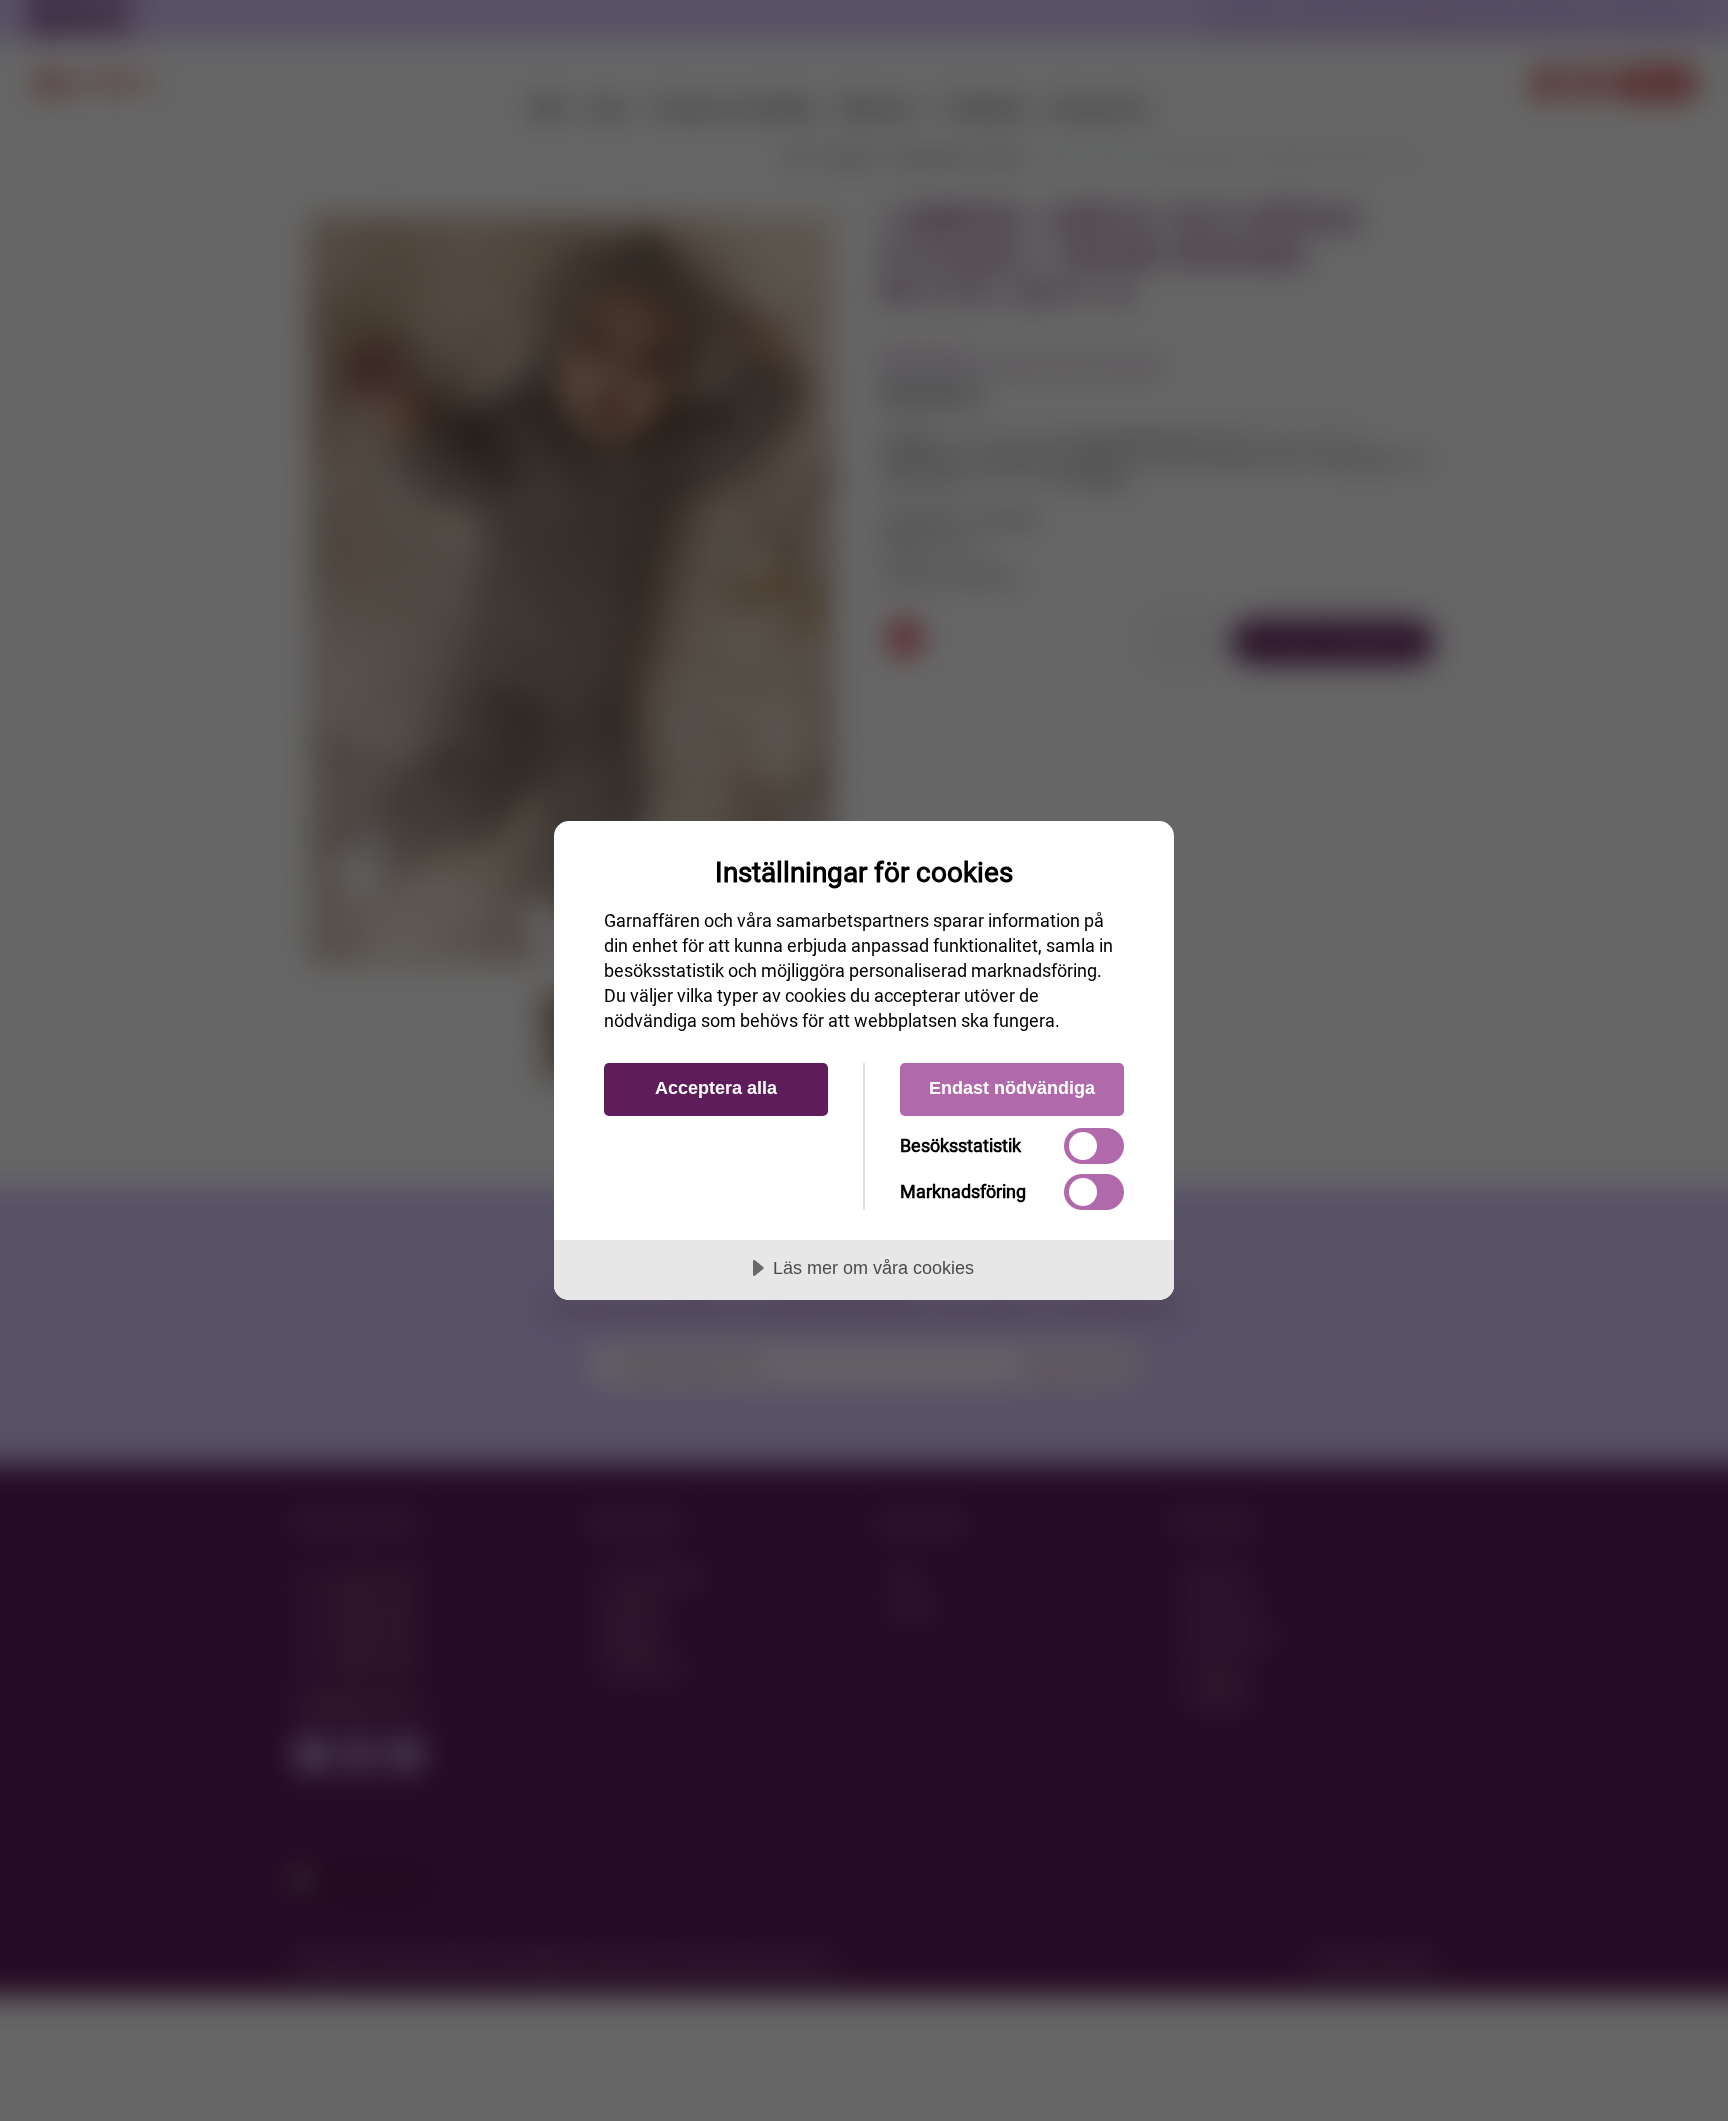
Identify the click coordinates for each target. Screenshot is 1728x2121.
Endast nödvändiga (1012, 1088)
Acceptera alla (716, 1088)
